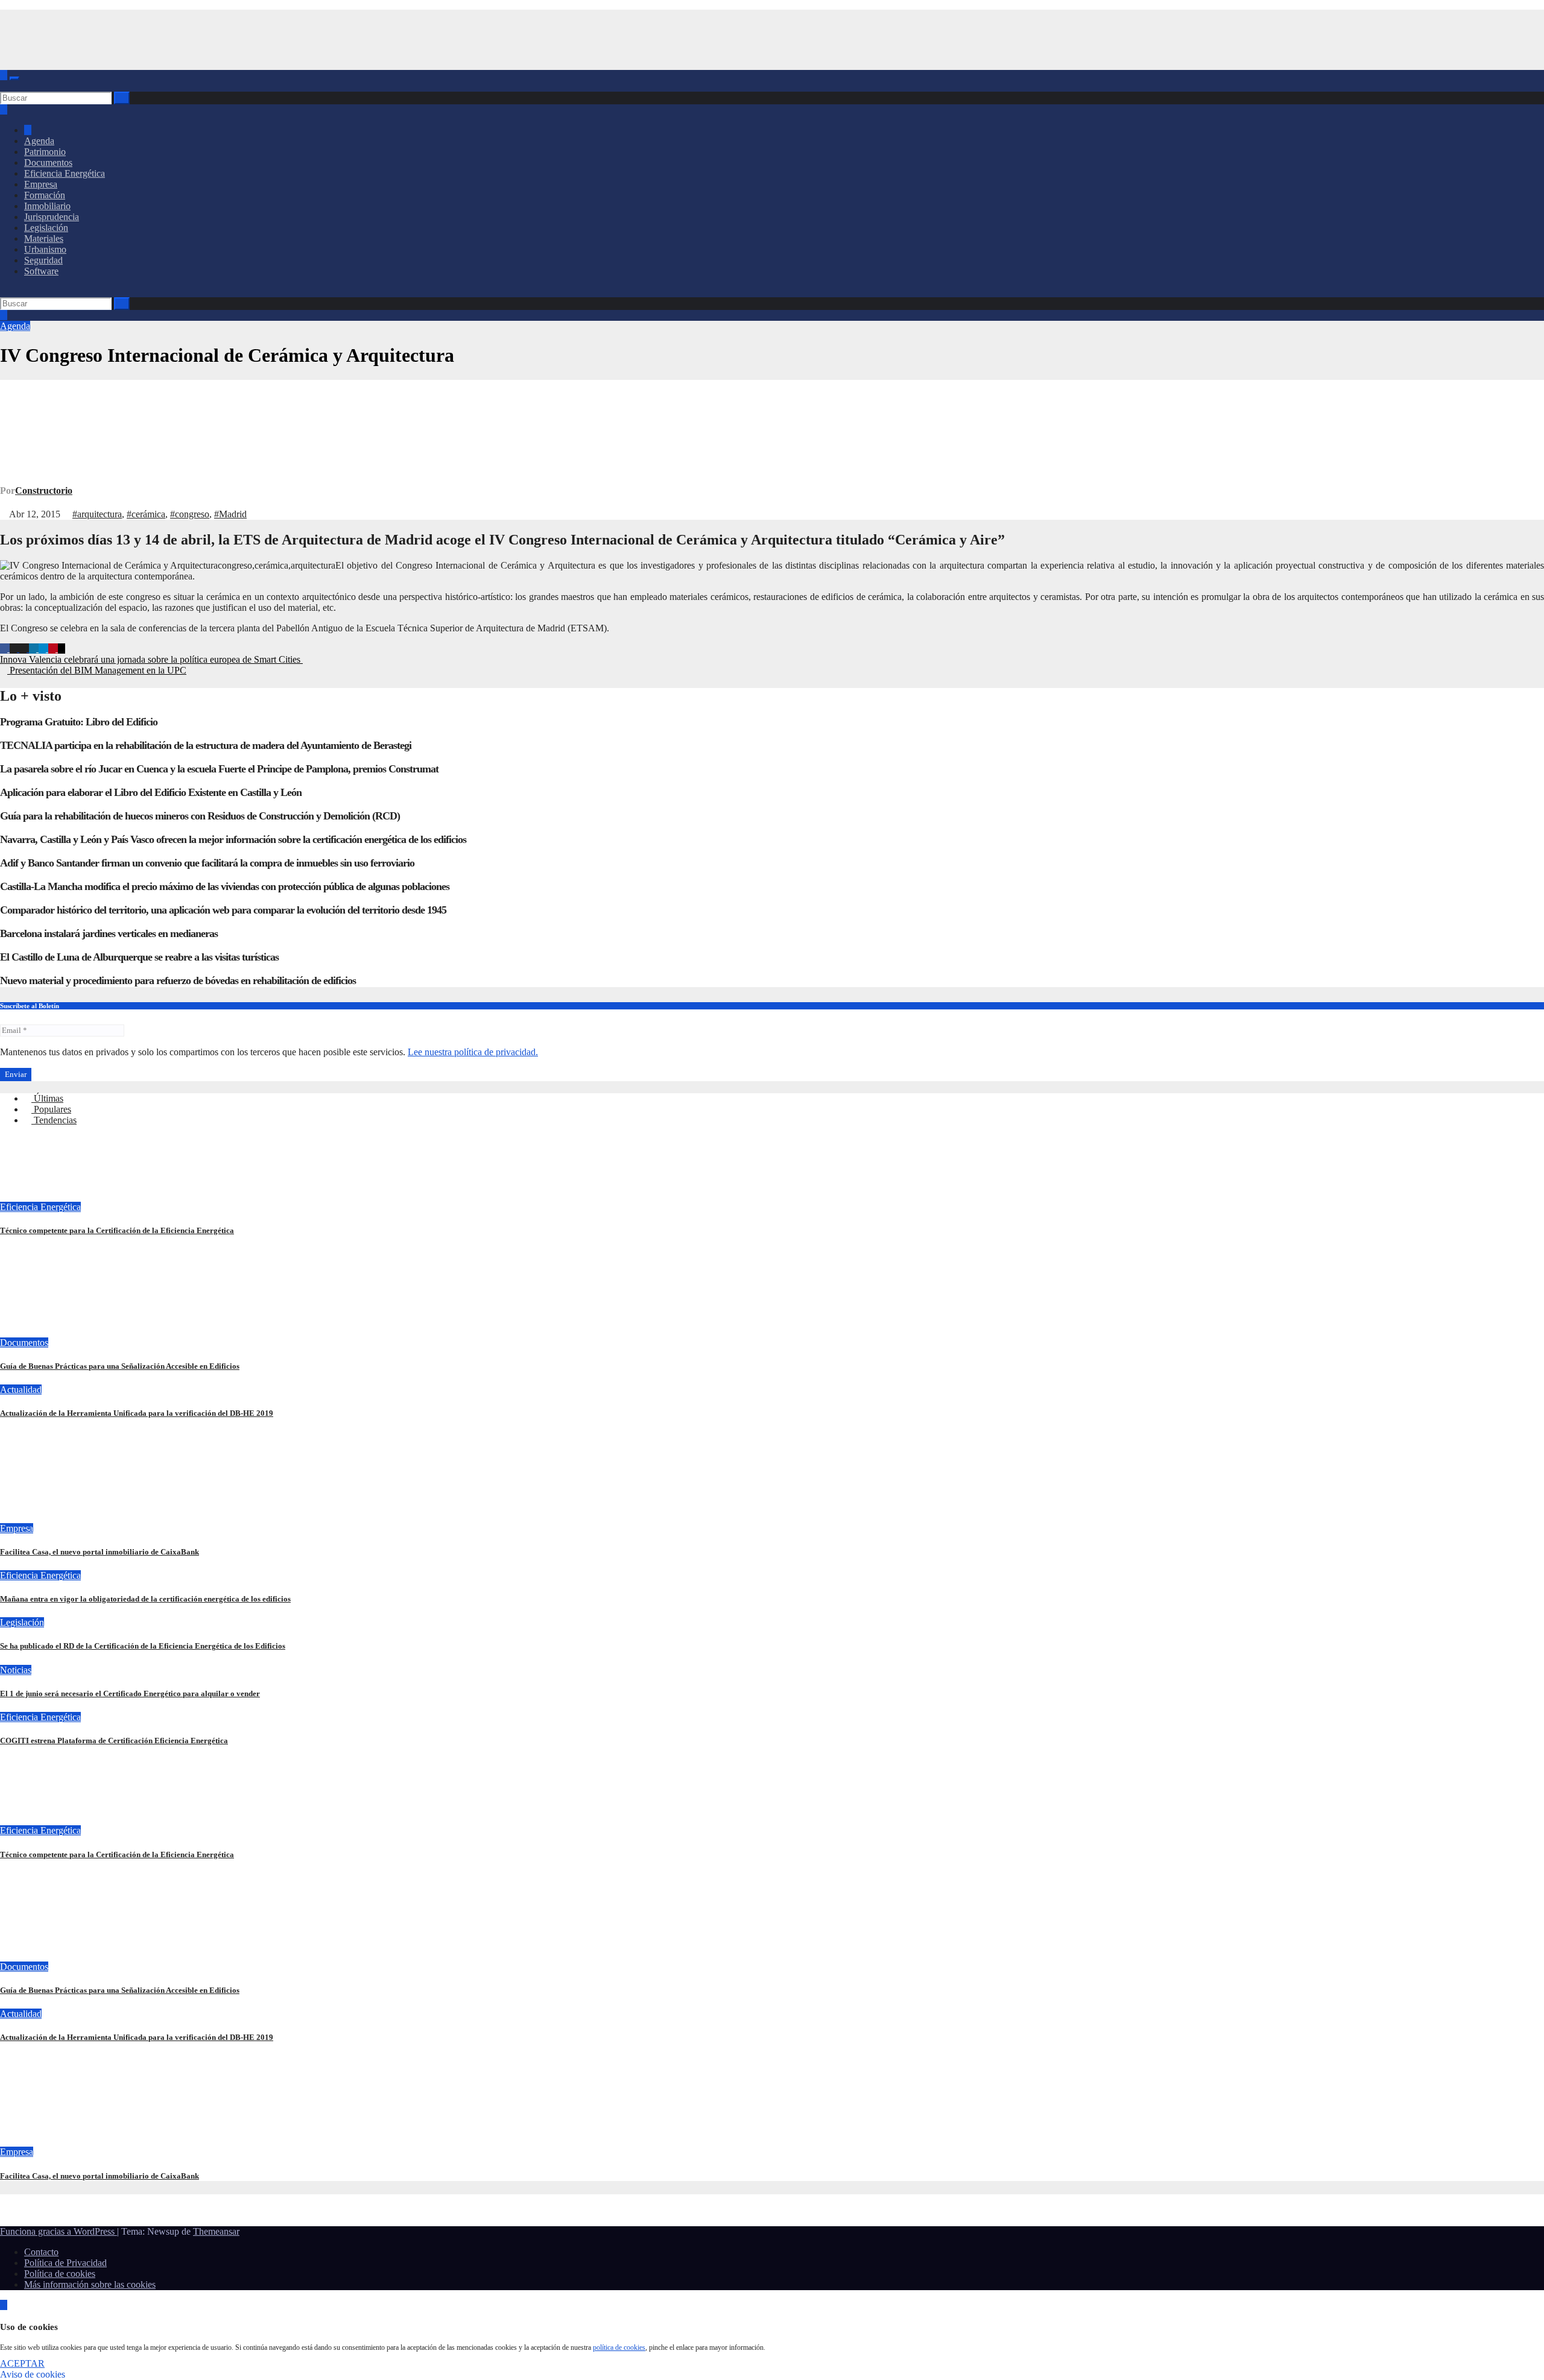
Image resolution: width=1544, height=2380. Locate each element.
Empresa (41, 184)
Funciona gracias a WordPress (59, 2231)
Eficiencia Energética (65, 173)
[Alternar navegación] (14, 78)
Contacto (41, 2252)
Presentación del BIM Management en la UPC (97, 670)
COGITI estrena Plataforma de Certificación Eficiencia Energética (114, 1741)
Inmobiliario (47, 206)
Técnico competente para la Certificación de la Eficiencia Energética (117, 1230)
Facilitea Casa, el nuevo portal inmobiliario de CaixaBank (100, 1552)
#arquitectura (97, 514)
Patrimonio (45, 152)
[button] (4, 86)
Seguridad (43, 260)
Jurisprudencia (52, 217)
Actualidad (21, 1390)
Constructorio (44, 491)
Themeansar (216, 2231)
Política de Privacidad (65, 2263)
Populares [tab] (51, 1109)
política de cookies (619, 2347)
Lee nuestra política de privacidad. (473, 1052)
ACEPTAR (22, 2363)
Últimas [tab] (47, 1098)
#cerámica (146, 514)
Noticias (16, 1670)
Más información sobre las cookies (90, 2284)
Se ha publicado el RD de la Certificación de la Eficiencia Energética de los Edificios (143, 1646)
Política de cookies (60, 2274)
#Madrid (230, 514)
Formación (45, 195)
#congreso (190, 514)
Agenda (39, 141)
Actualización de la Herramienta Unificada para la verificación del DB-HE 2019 (137, 1413)
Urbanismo (45, 249)
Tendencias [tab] (54, 1120)
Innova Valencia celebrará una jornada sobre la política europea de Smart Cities (151, 659)
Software (41, 271)
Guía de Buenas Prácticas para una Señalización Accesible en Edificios (120, 1366)
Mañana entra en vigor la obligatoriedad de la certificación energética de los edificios (145, 1599)
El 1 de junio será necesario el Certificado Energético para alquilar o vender (130, 1693)
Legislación (46, 228)
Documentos (48, 163)
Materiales (44, 238)
